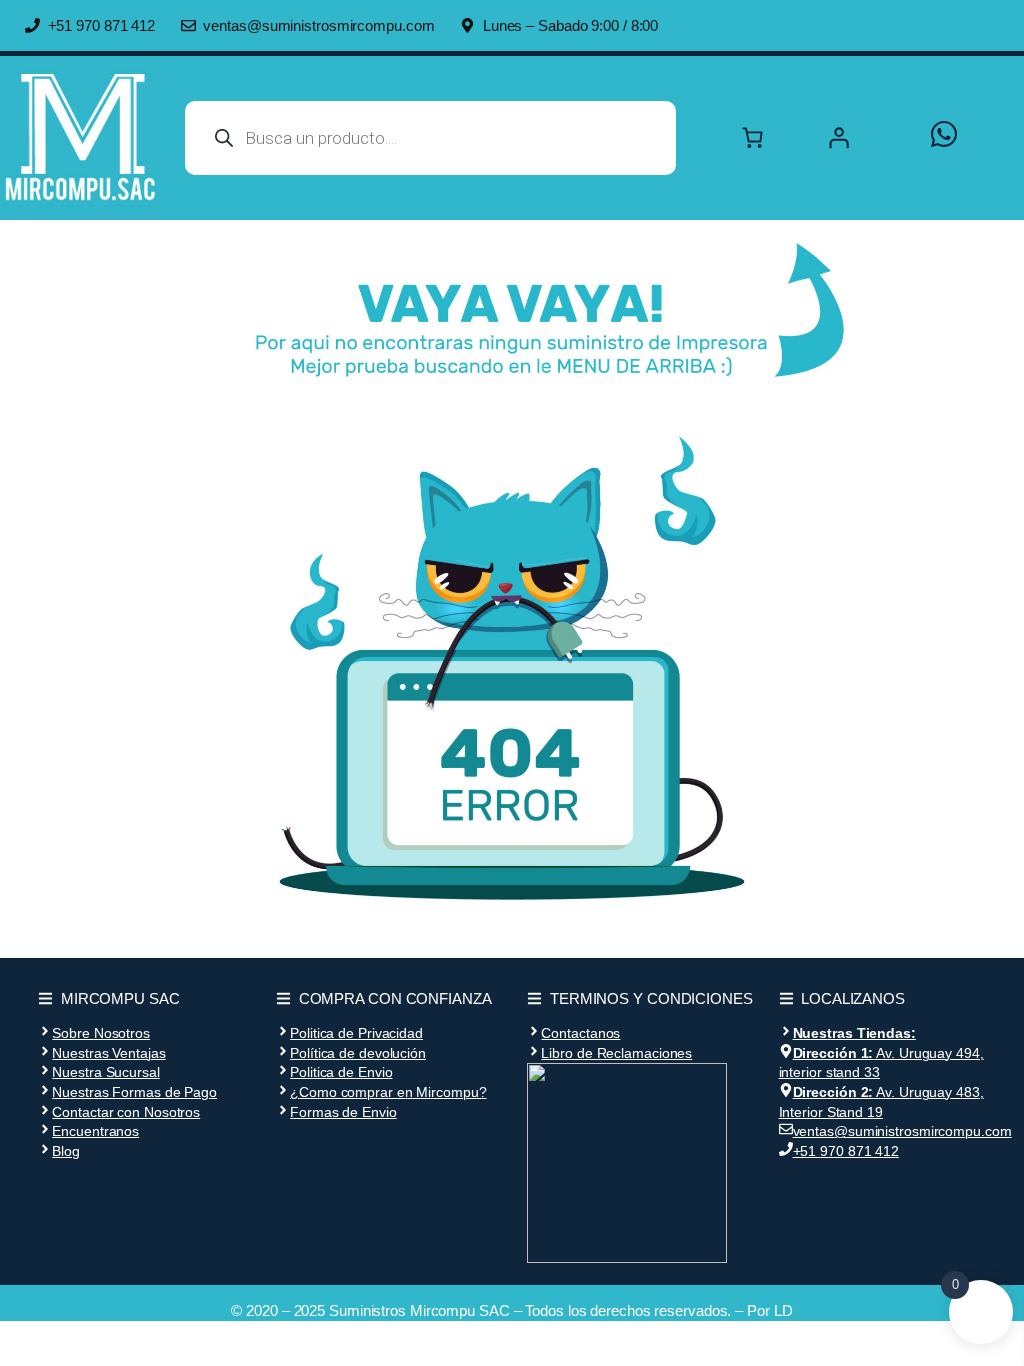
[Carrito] (753, 138)
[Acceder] (860, 138)
